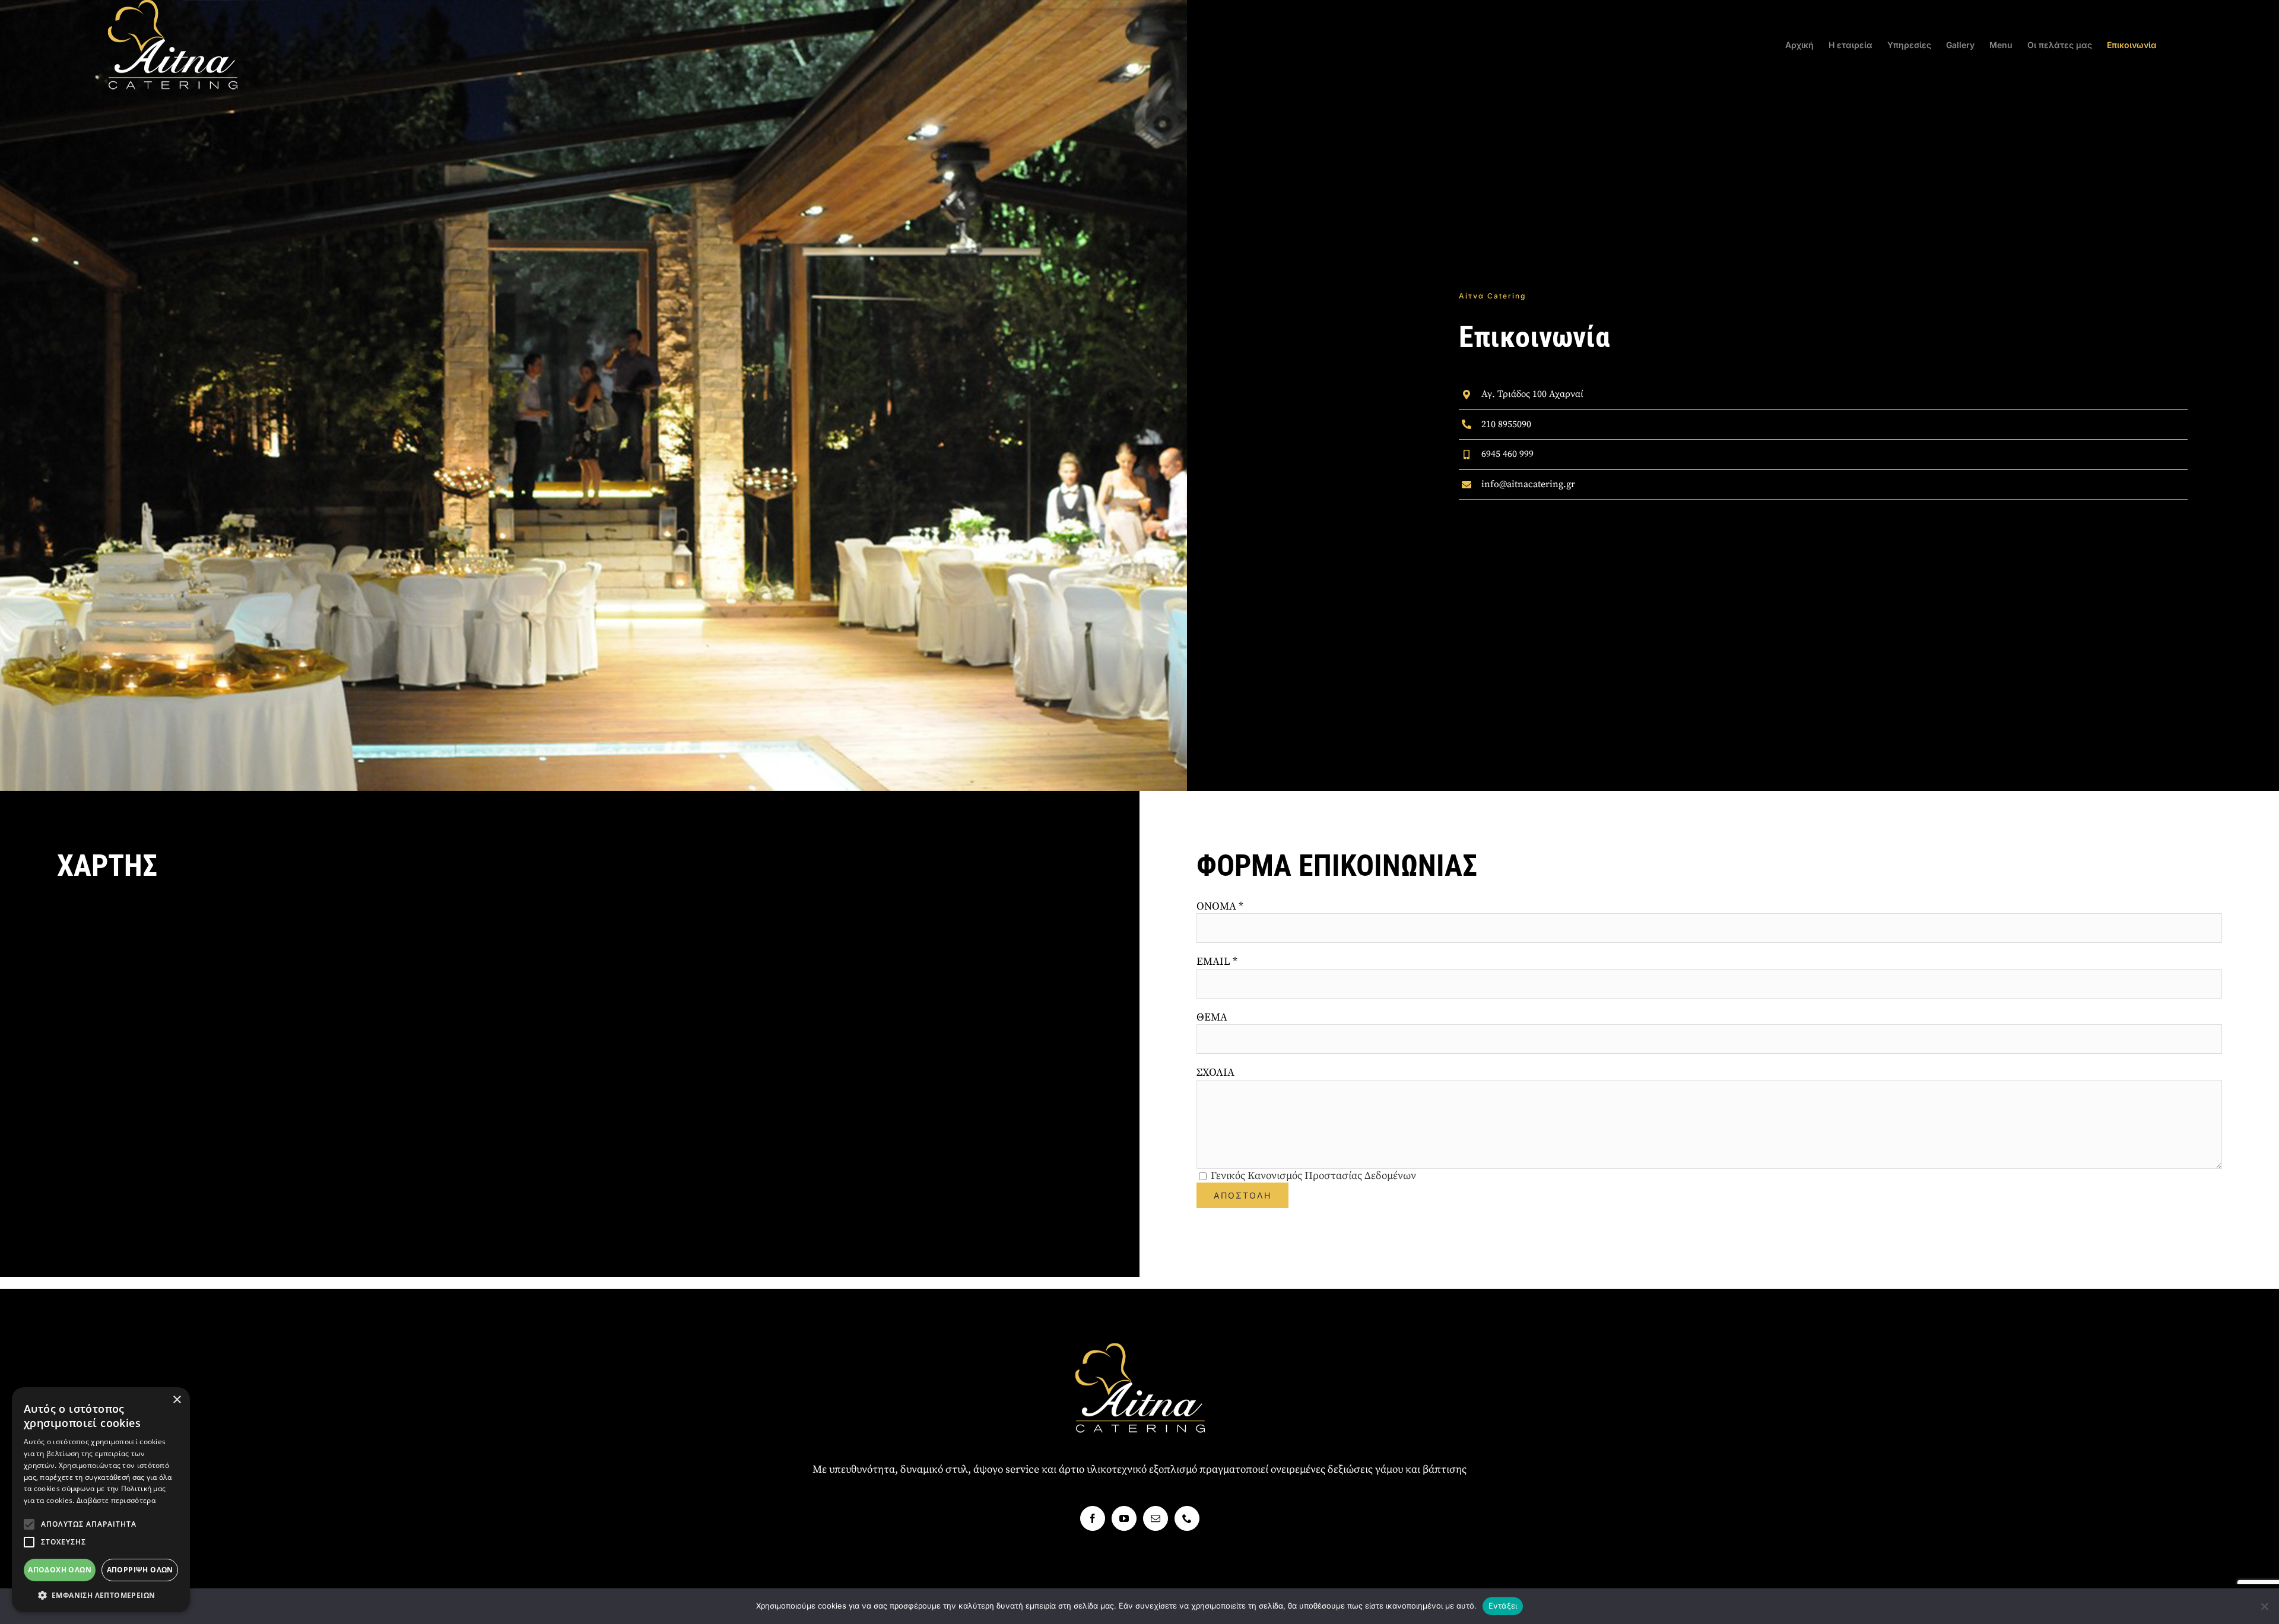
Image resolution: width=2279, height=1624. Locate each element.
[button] (29, 1524)
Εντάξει (1503, 1606)
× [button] (177, 1400)
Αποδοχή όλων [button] (60, 1570)
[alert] (101, 1500)
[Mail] (1156, 1518)
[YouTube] (1124, 1518)
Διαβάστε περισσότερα (116, 1500)
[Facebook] (1093, 1518)
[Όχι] (2264, 1606)
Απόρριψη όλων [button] (140, 1570)
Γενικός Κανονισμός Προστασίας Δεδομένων (1313, 1176)
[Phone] (1187, 1518)
